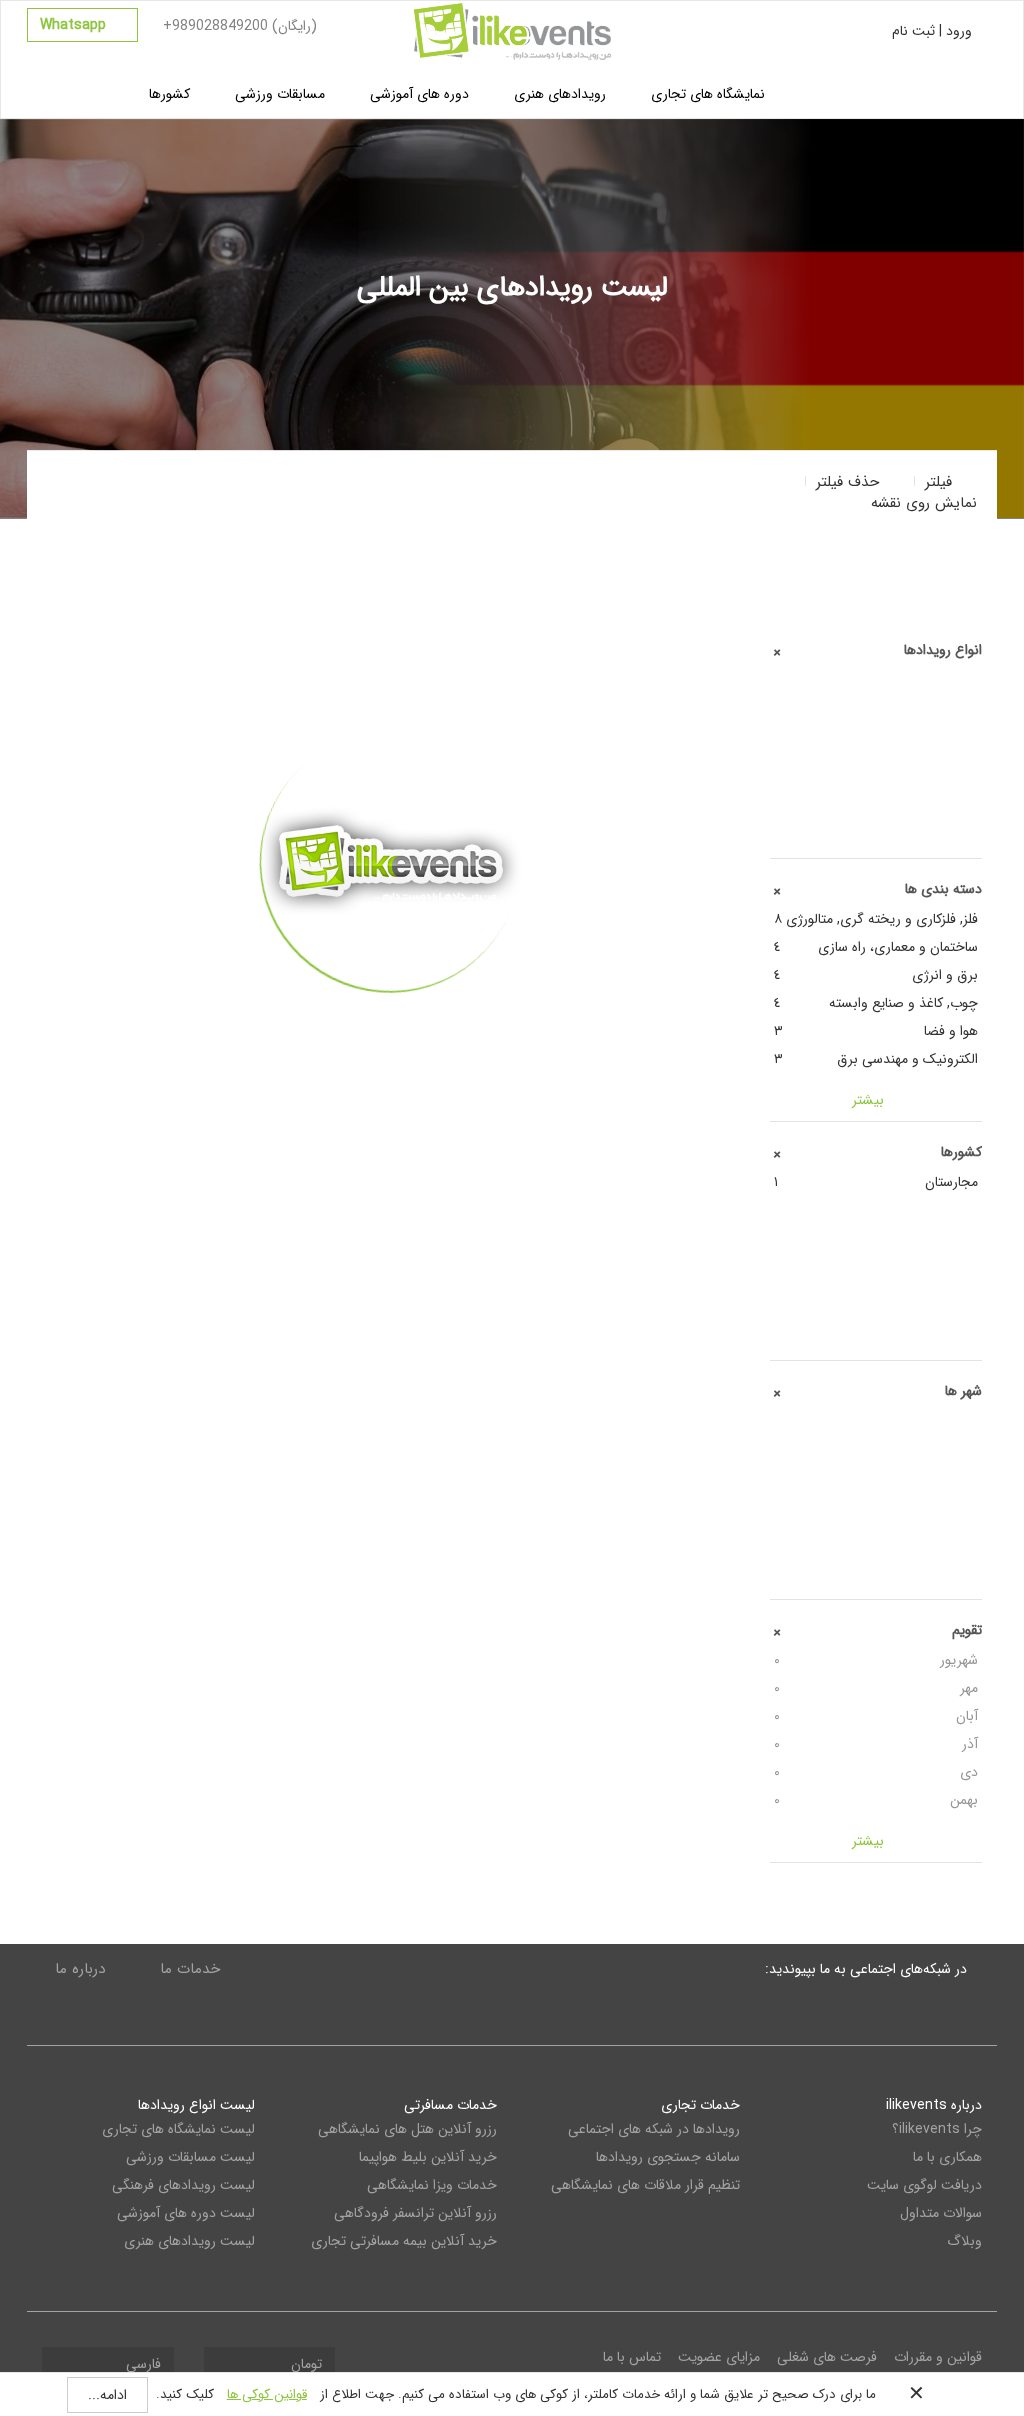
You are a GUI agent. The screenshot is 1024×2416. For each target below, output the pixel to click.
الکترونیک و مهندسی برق (876, 1059)
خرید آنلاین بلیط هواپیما (428, 2157)
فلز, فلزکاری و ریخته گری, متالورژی (876, 919)
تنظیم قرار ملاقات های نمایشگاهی (645, 2185)
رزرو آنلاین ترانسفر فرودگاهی (415, 2213)
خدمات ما (190, 1969)
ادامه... (107, 2395)
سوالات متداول (941, 2213)
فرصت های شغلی (827, 2357)
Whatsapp (75, 25)
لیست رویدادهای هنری (189, 2241)
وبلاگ (964, 2241)
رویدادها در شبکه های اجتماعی (654, 2129)
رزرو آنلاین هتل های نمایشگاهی (407, 2129)
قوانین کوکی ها (267, 2394)
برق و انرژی (876, 975)
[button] (876, 492)
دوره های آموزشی (419, 94)
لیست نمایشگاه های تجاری (178, 2129)
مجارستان (876, 1182)
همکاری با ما (947, 2157)
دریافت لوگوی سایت (924, 2185)
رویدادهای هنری (560, 94)
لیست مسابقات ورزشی (190, 2157)
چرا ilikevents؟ (937, 2129)
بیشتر (390, 1022)
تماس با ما (632, 2357)
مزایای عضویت (719, 2357)
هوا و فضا (876, 1031)
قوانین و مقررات (938, 2357)
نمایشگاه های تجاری (708, 94)
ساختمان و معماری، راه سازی (876, 947)
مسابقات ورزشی (280, 94)
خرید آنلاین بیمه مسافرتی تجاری (404, 2241)
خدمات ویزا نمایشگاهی (432, 2185)
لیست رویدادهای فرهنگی (183, 2185)
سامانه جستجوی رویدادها (668, 2157)
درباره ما (80, 1969)
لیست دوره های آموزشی (186, 2213)
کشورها (169, 94)
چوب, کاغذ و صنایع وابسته (876, 1003)
